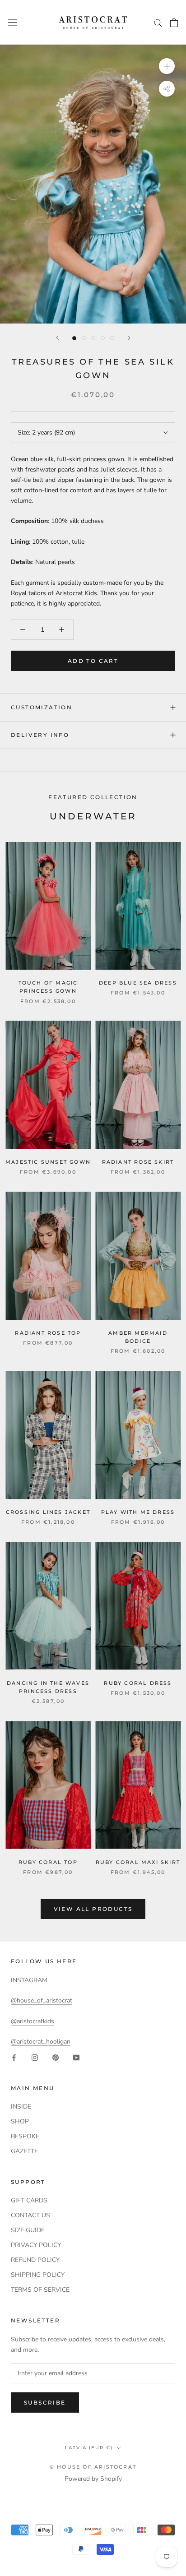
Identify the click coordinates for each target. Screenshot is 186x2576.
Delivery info (40, 735)
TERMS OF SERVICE (40, 2290)
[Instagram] (35, 2057)
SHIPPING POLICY (38, 2275)
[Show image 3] (93, 338)
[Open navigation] (13, 22)
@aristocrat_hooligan (41, 2042)
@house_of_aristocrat (42, 2000)
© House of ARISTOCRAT (93, 2467)
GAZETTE (24, 2151)
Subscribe (45, 2403)
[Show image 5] (112, 338)
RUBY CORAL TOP (48, 1862)
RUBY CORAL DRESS (138, 1683)
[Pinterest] (56, 2057)
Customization (42, 707)
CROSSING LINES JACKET (48, 1512)
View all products (93, 1909)
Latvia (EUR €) (89, 2448)
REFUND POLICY (35, 2260)
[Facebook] (14, 2057)
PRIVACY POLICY (36, 2245)
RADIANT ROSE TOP (48, 1333)
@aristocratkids (33, 2021)
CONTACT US (30, 2215)
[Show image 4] (103, 338)
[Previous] (57, 338)
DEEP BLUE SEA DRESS (138, 983)
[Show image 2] (84, 338)
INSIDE (21, 2107)
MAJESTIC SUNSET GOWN (48, 1162)
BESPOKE (25, 2136)
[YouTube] (76, 2057)
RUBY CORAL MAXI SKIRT (138, 1862)
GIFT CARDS (29, 2200)
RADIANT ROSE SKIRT (138, 1162)
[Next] (129, 338)
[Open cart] (174, 23)
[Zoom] (167, 66)
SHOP (20, 2121)
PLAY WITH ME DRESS (138, 1512)
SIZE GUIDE (28, 2230)
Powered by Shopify (93, 2479)
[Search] (158, 22)
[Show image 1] (74, 338)
